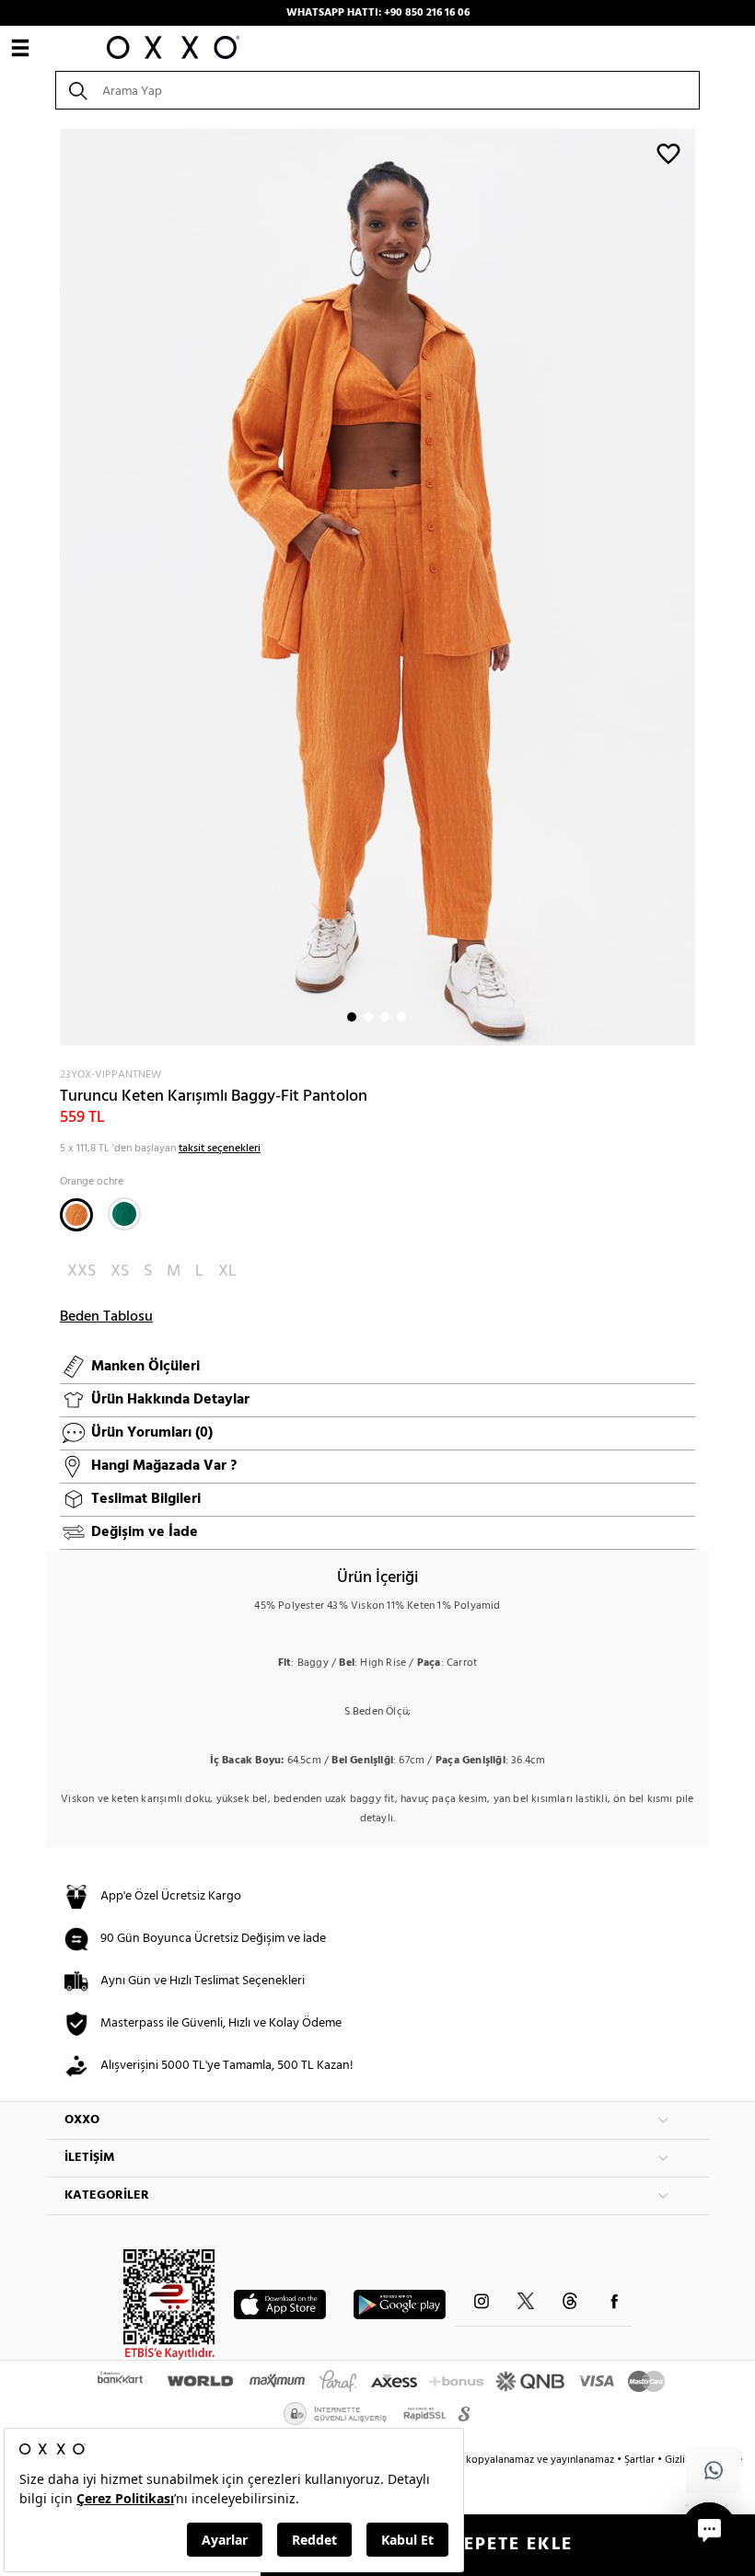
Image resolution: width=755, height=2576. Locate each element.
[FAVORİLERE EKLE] (668, 153)
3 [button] (385, 1017)
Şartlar (641, 2460)
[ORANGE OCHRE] (76, 1215)
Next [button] (55, 587)
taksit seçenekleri (220, 1149)
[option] (377, 587)
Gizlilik (682, 2460)
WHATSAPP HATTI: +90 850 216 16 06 (378, 13)
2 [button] (368, 1017)
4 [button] (401, 1017)
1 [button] (352, 1017)
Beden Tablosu (106, 1317)
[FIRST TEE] (124, 1214)
